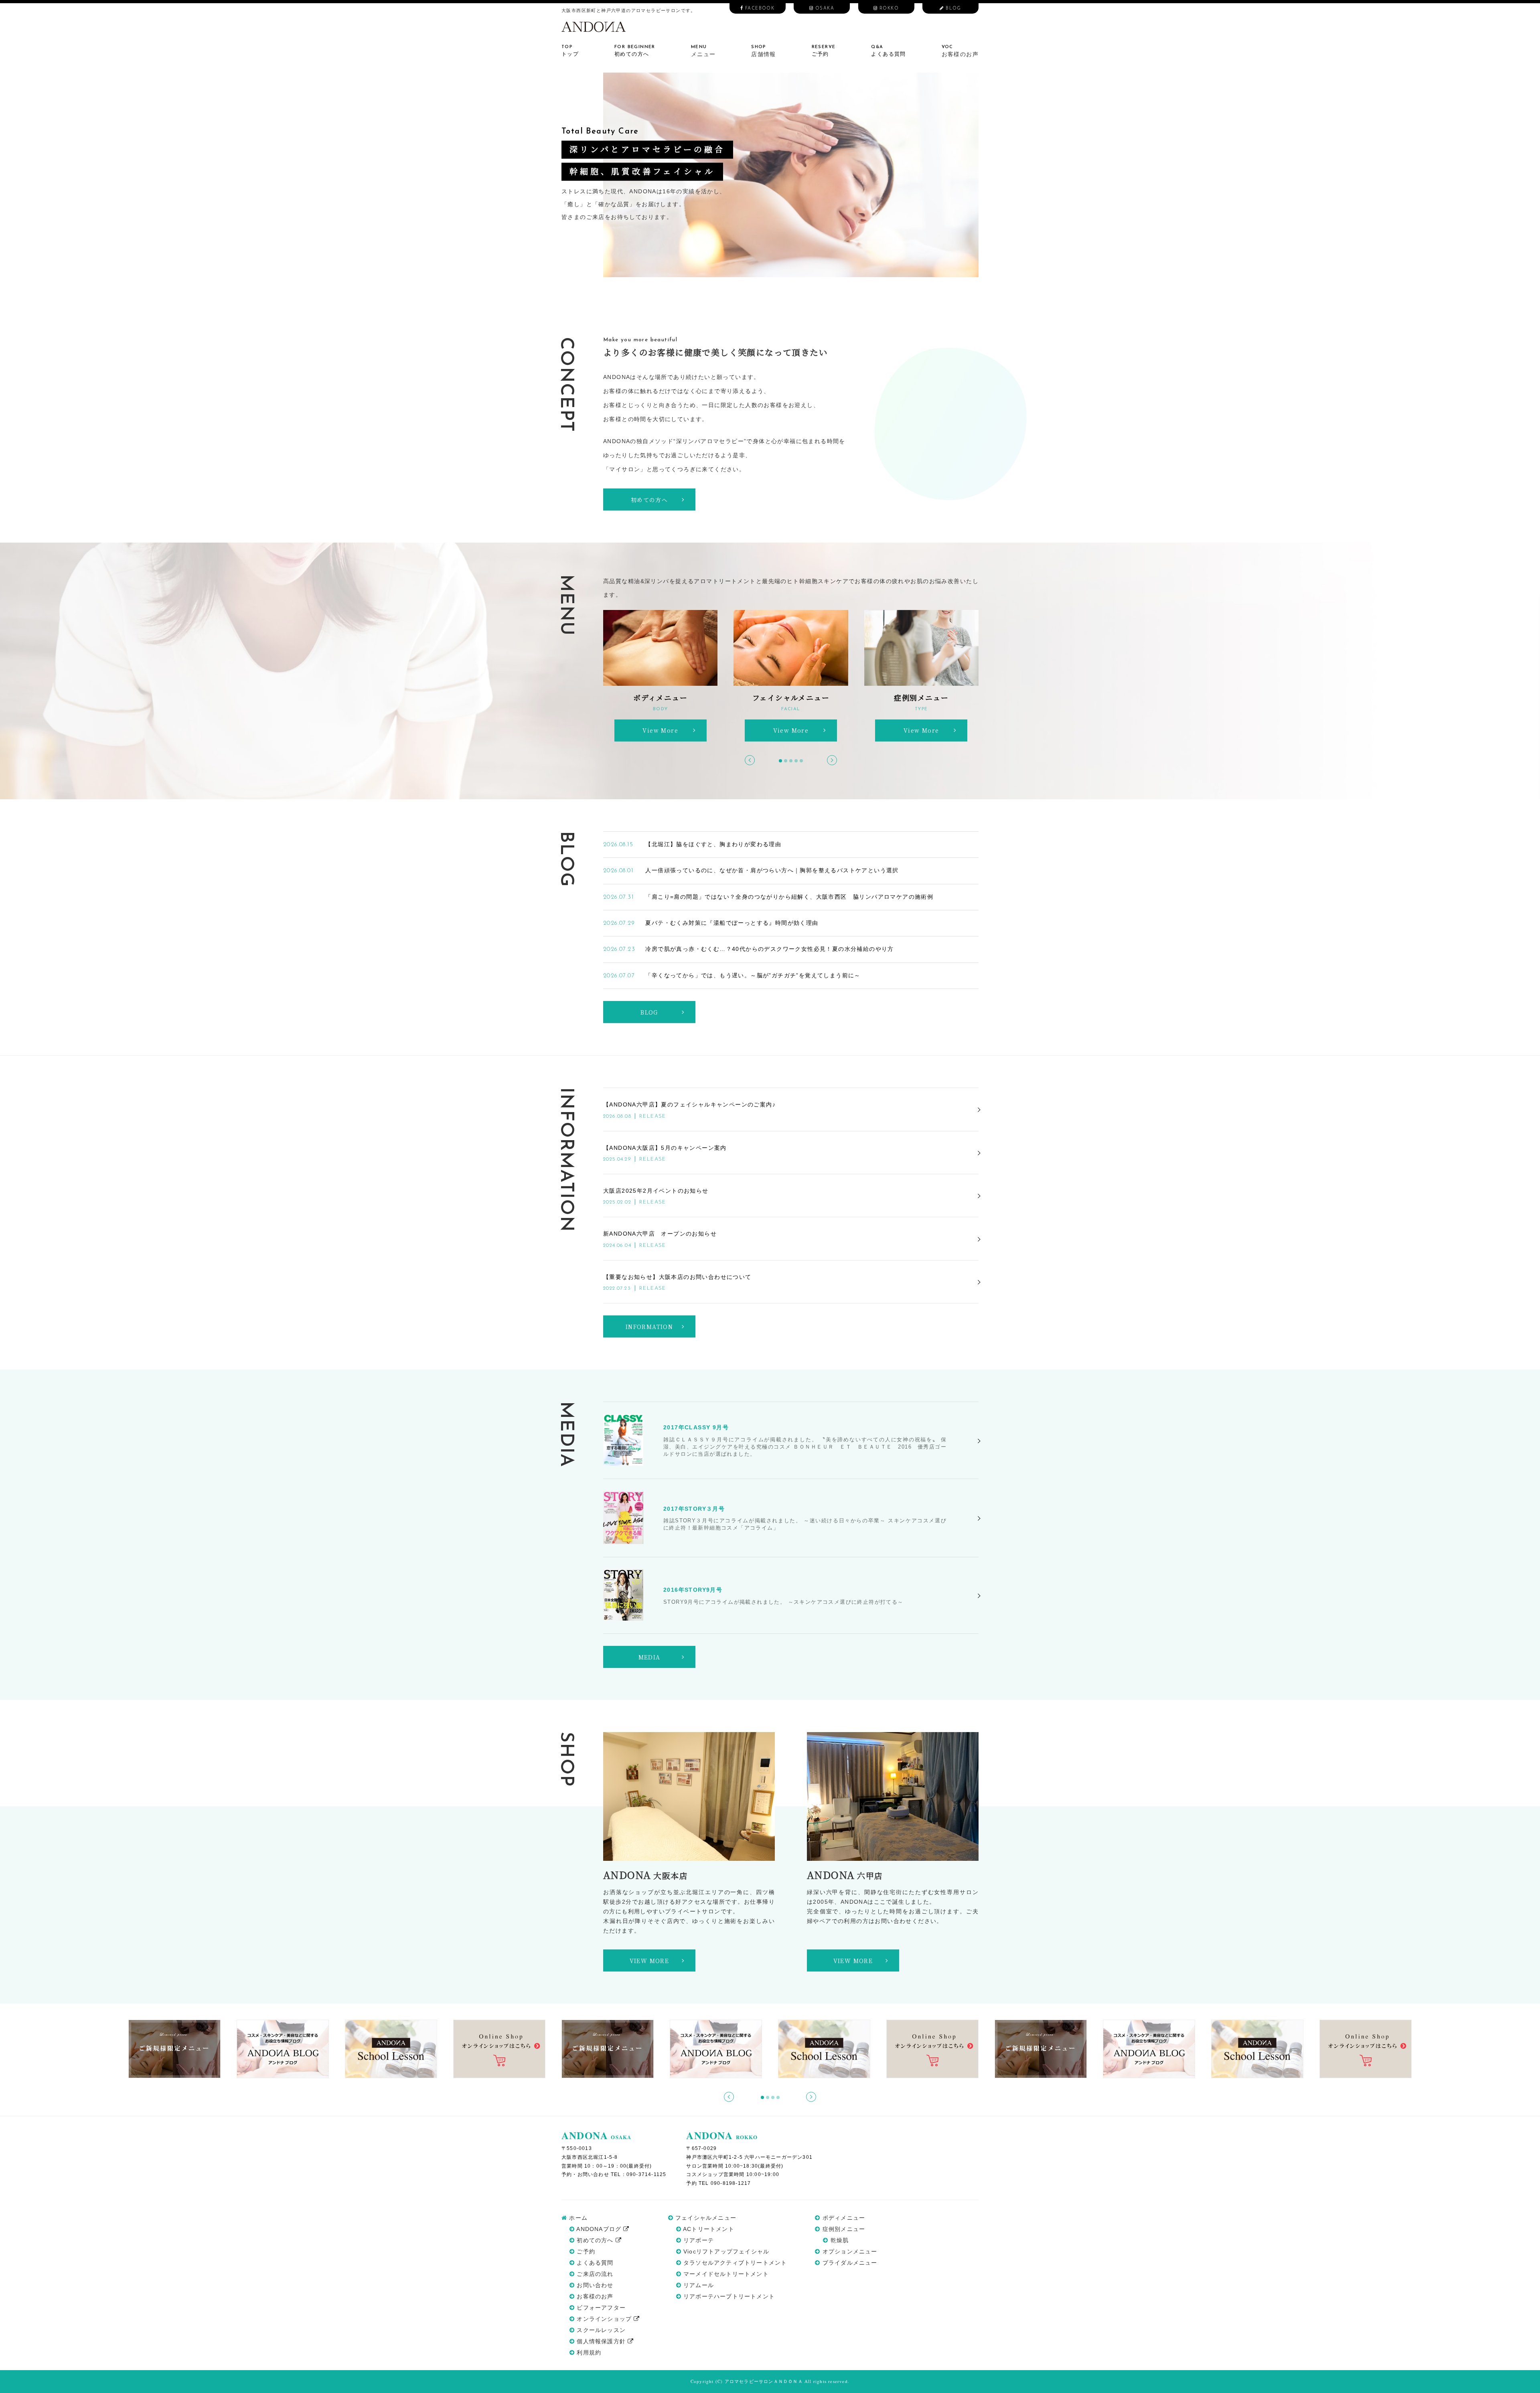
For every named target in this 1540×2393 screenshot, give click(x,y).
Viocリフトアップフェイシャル (725, 2251)
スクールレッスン (600, 2330)
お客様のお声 (594, 2296)
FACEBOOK (759, 9)
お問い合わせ (594, 2285)
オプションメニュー (849, 2251)
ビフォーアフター (600, 2308)
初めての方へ (595, 2240)
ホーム (577, 2218)
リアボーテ (698, 2240)
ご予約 (585, 2251)
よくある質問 (594, 2263)
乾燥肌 (839, 2240)
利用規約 (588, 2352)
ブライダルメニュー (849, 2263)
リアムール (698, 2285)
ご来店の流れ (594, 2274)
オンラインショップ (604, 2319)
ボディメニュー (843, 2218)
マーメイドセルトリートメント (725, 2274)
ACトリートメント (708, 2229)
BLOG (953, 9)
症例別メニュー (843, 2229)
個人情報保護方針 (601, 2341)
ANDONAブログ (599, 2229)
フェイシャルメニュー (705, 2218)
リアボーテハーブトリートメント (728, 2296)
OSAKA (824, 9)
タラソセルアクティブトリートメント (734, 2263)
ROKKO (888, 9)
